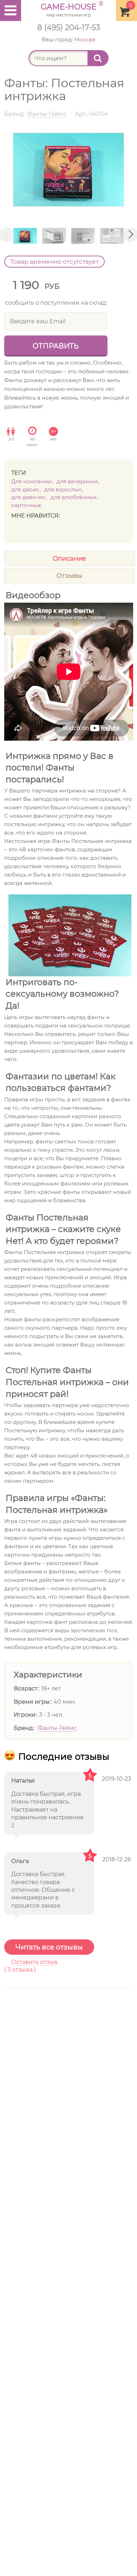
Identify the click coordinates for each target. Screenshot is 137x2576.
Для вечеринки (77, 481)
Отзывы (69, 576)
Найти (98, 58)
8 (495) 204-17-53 (69, 27)
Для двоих (25, 489)
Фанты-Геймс (57, 1728)
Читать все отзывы (49, 1947)
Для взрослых (63, 489)
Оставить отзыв (34, 1962)
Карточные (26, 505)
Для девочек (28, 497)
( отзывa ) (20, 1970)
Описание (69, 559)
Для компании (31, 481)
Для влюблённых (74, 497)
